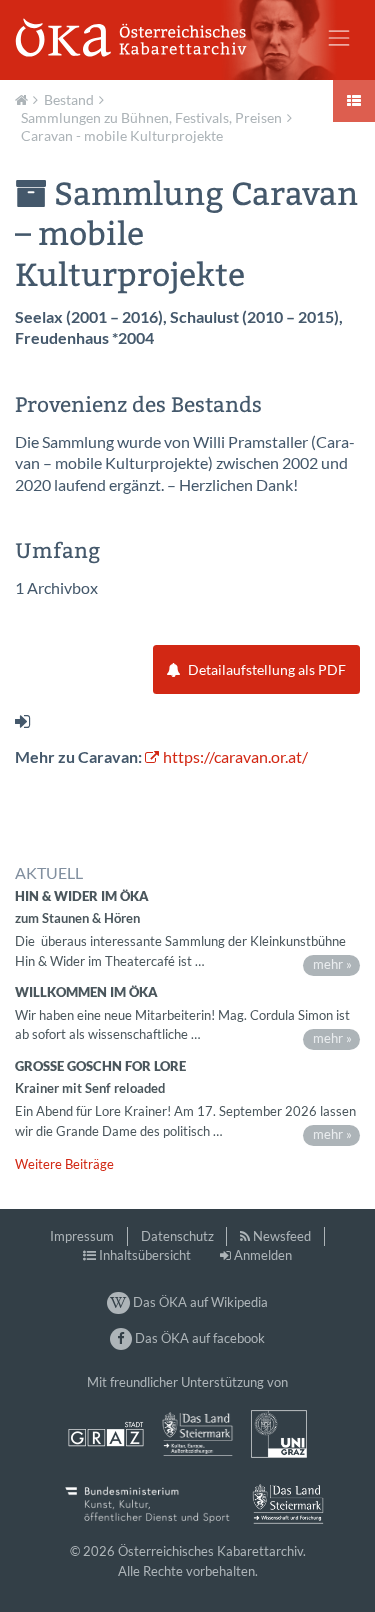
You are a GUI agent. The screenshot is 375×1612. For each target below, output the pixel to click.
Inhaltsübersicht (145, 1255)
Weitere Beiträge (64, 1164)
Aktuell (24, 98)
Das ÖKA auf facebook (198, 1338)
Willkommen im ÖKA (86, 992)
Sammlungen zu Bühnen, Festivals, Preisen (151, 117)
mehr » (332, 964)
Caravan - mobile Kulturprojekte (122, 135)
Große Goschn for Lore (100, 1066)
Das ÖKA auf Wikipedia (198, 1302)
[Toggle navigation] (339, 38)
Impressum (82, 1236)
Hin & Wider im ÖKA (82, 896)
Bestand (69, 99)
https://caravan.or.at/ (235, 757)
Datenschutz (177, 1236)
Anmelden (263, 1255)
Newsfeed (282, 1236)
